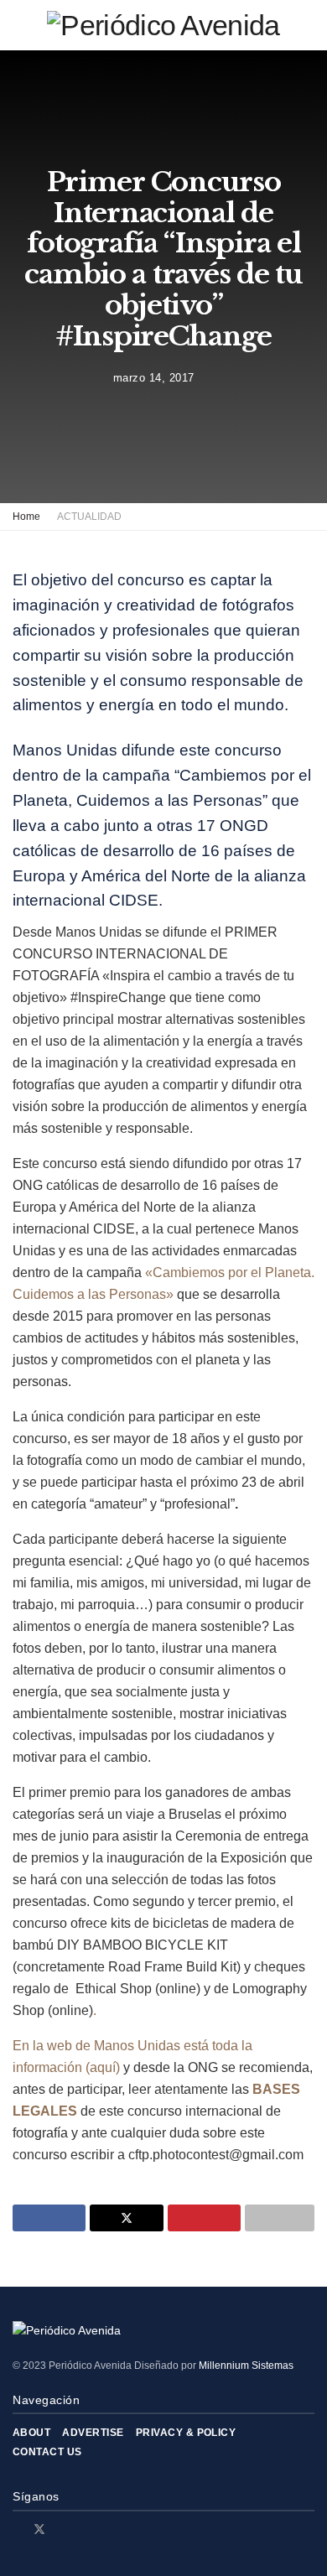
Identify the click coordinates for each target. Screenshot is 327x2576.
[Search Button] (307, 25)
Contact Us (47, 2452)
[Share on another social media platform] (280, 2218)
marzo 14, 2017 (154, 377)
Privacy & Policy (186, 2433)
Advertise (93, 2433)
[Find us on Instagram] (62, 2529)
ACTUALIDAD (89, 517)
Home (26, 517)
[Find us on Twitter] (39, 2529)
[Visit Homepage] (163, 25)
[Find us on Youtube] (83, 2529)
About (31, 2433)
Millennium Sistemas (246, 2366)
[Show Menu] (20, 25)
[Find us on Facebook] (17, 2529)
